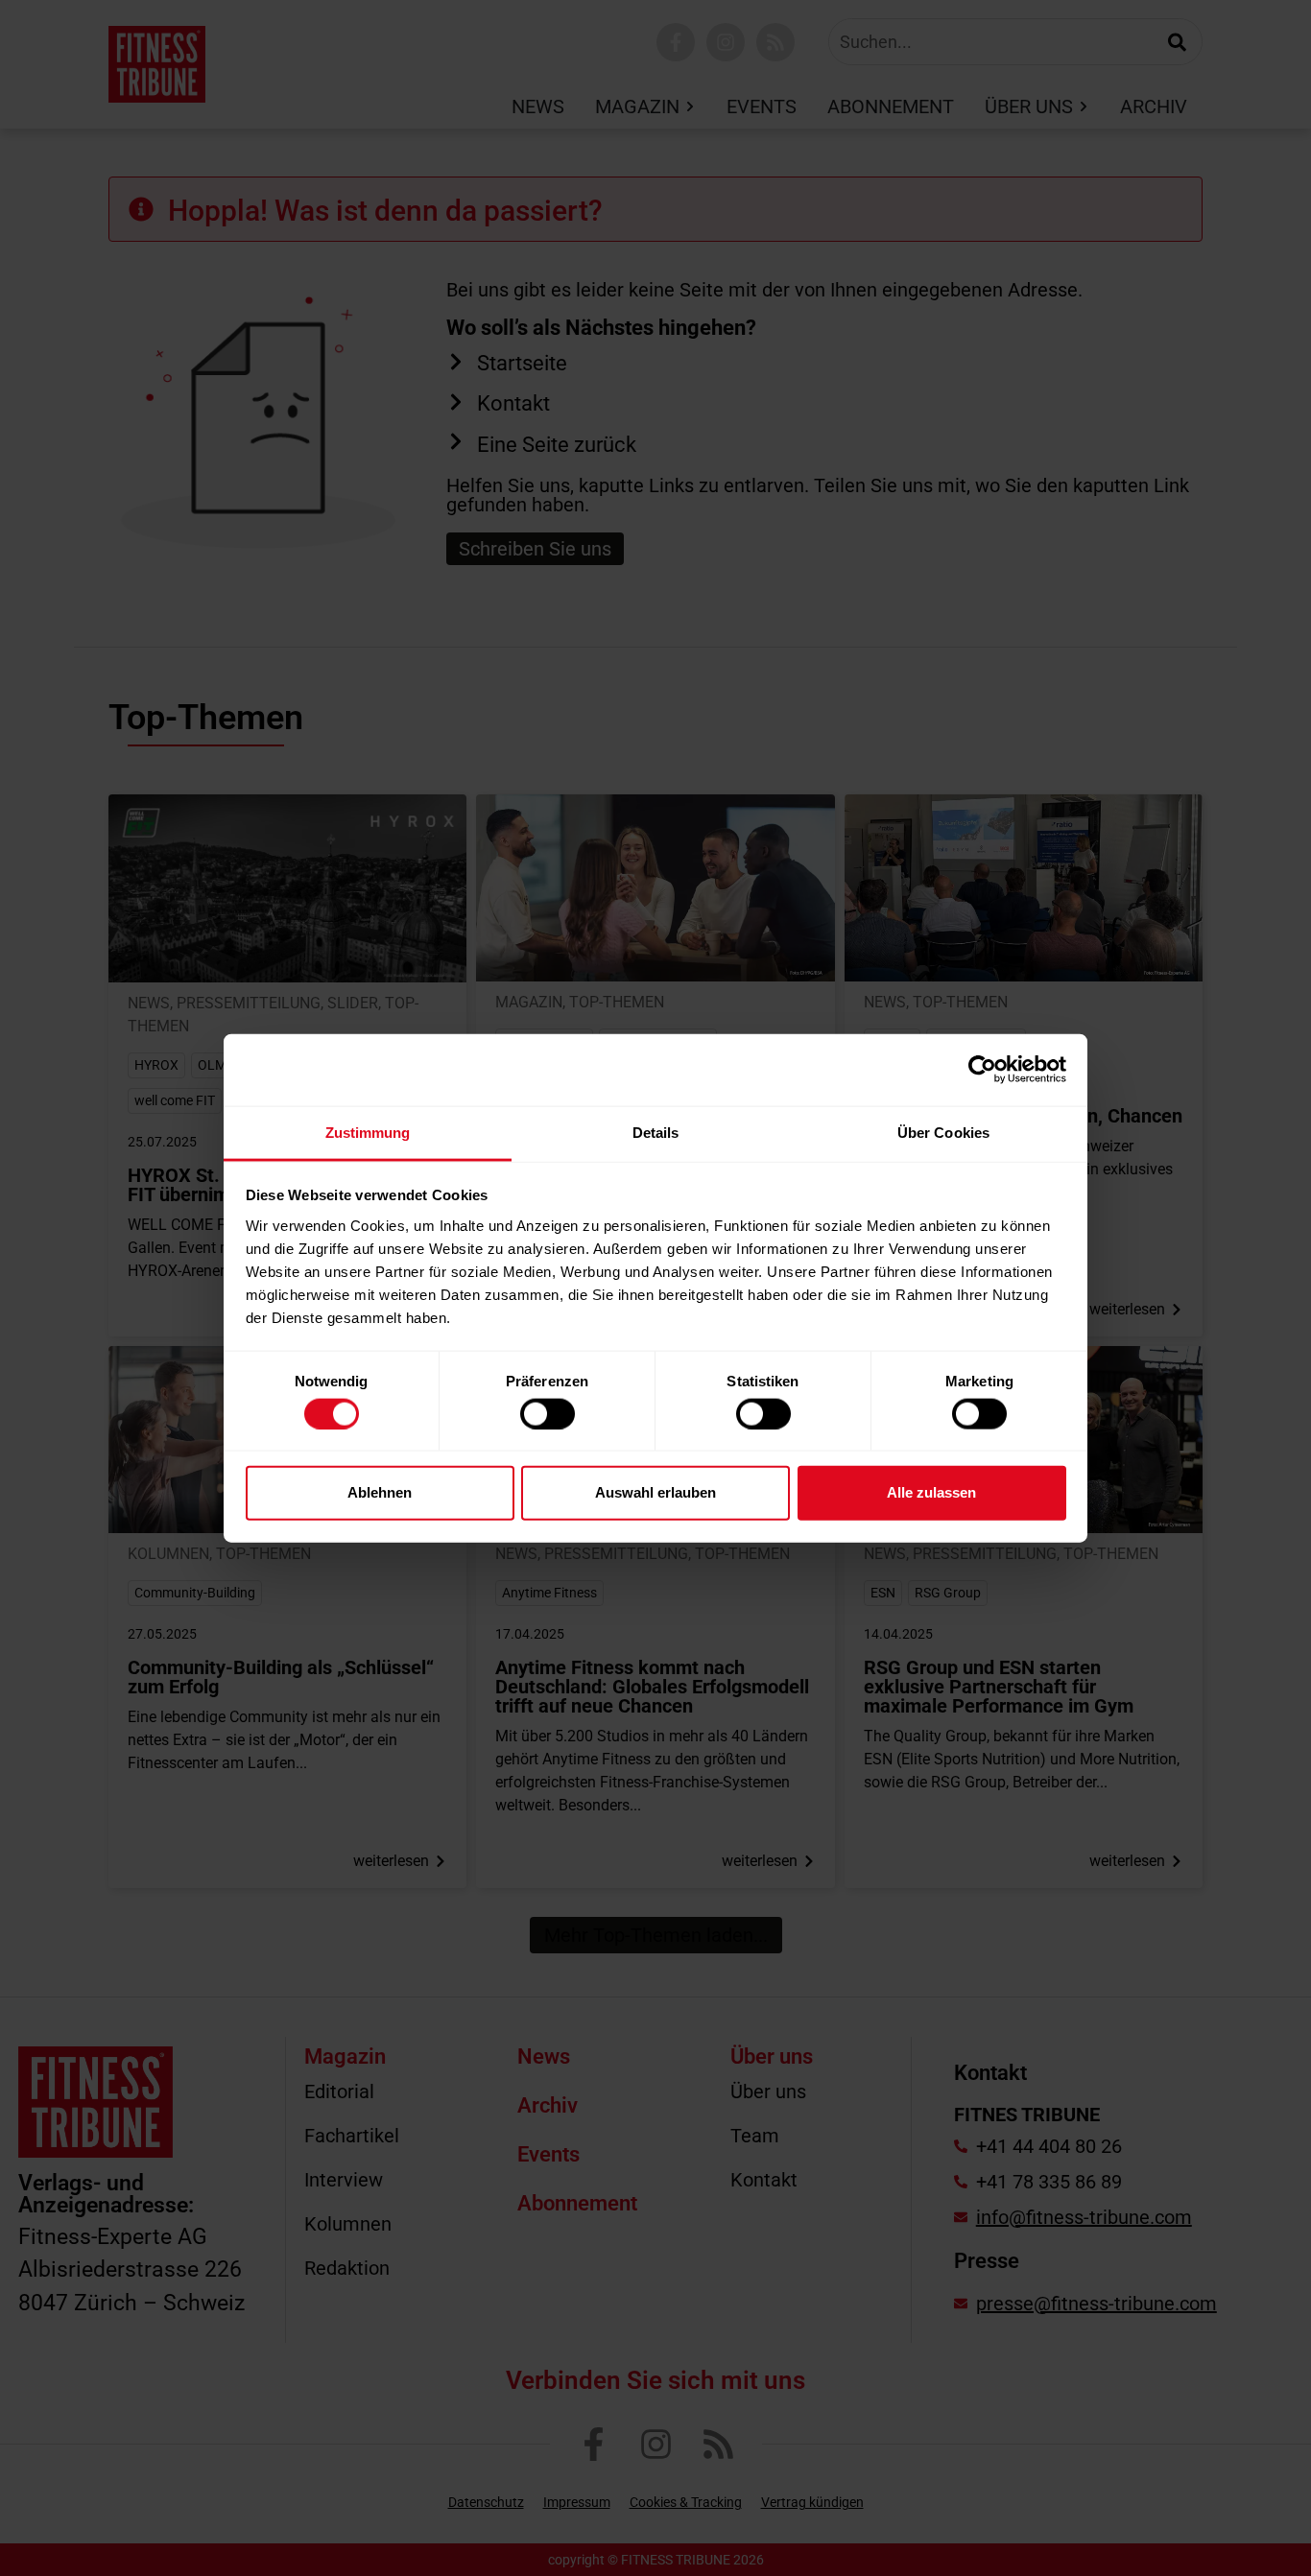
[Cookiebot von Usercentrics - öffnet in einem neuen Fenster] (982, 1070)
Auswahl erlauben (655, 1492)
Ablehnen (380, 1492)
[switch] (548, 1413)
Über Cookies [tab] (943, 1132)
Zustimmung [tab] (368, 1132)
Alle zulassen (931, 1492)
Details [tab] (656, 1132)
